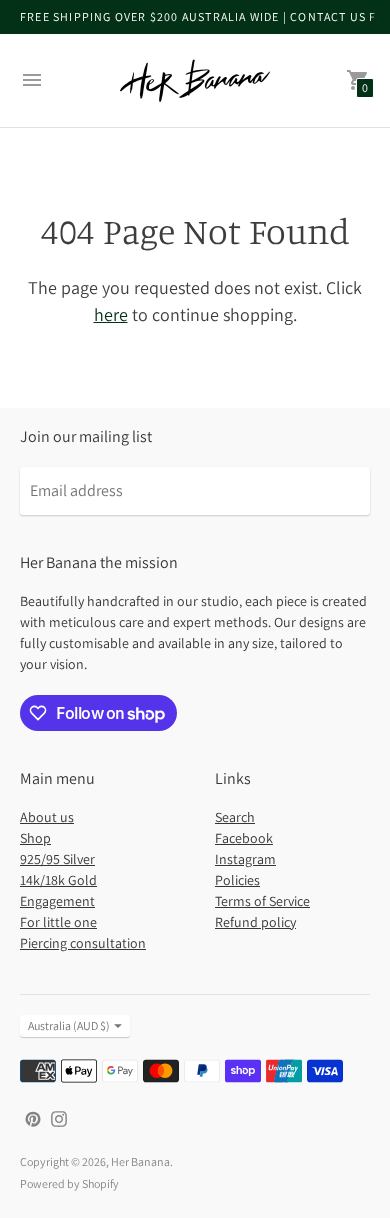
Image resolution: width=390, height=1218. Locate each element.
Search (235, 817)
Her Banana (140, 1161)
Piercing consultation (83, 943)
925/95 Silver (57, 859)
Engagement (57, 901)
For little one (58, 922)
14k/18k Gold (58, 880)
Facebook (244, 838)
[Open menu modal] (32, 80)
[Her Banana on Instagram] (59, 1117)
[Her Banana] (195, 80)
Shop (35, 838)
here (111, 314)
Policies (237, 880)
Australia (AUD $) (69, 1025)
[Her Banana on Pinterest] (33, 1117)
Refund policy (255, 922)
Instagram (245, 859)
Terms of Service (262, 901)
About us (47, 817)
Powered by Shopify (69, 1183)
